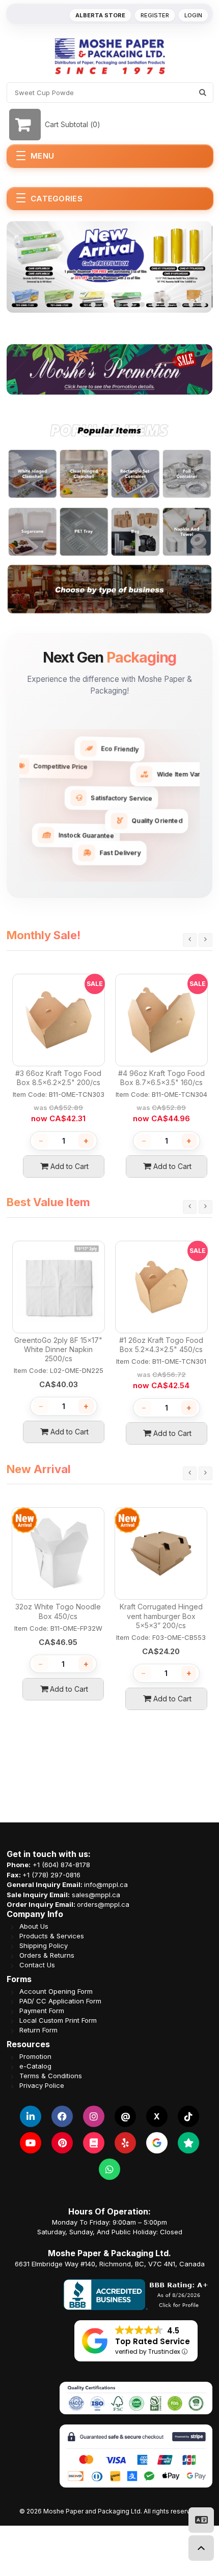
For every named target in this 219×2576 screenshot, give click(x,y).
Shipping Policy (44, 1946)
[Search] (203, 93)
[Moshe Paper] (109, 56)
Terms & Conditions (51, 2076)
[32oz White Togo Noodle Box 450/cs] (58, 1553)
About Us (34, 1926)
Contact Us (37, 1965)
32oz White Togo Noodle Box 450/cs (58, 1611)
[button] (93, 305)
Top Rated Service (153, 2341)
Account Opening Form (56, 1991)
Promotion (35, 2057)
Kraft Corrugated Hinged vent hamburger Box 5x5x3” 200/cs (161, 1616)
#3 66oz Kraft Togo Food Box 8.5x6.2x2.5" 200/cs (58, 1078)
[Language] (201, 2520)
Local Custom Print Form (58, 2020)
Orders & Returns (47, 1955)
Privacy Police (42, 2086)
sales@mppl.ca (96, 1895)
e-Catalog (35, 2066)
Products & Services (52, 1936)
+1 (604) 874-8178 (61, 1865)
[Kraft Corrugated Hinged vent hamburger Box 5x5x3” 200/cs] (161, 1553)
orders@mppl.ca (103, 1904)
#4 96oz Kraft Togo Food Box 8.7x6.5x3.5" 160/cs (161, 1078)
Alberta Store (100, 15)
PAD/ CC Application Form (60, 2001)
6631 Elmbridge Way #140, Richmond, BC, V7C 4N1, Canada (110, 2264)
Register (155, 15)
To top (201, 2548)
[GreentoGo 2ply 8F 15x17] (59, 1287)
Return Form (38, 2030)
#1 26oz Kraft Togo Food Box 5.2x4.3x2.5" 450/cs (161, 1345)
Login (193, 15)
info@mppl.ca (106, 1884)
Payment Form (42, 2011)
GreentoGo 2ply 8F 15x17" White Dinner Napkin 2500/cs (58, 1349)
